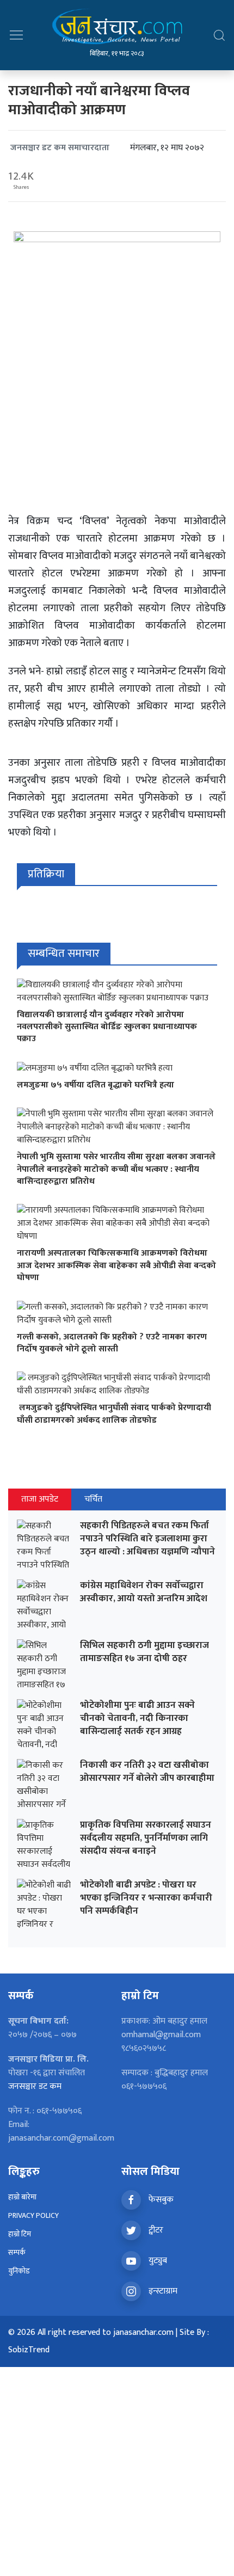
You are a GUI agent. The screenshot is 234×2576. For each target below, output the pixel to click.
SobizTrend (29, 2350)
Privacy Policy (33, 2215)
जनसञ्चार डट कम (35, 2086)
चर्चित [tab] (93, 1499)
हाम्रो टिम (20, 2234)
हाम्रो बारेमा (22, 2197)
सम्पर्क (17, 2252)
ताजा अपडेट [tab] (40, 1499)
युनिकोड (19, 2271)
